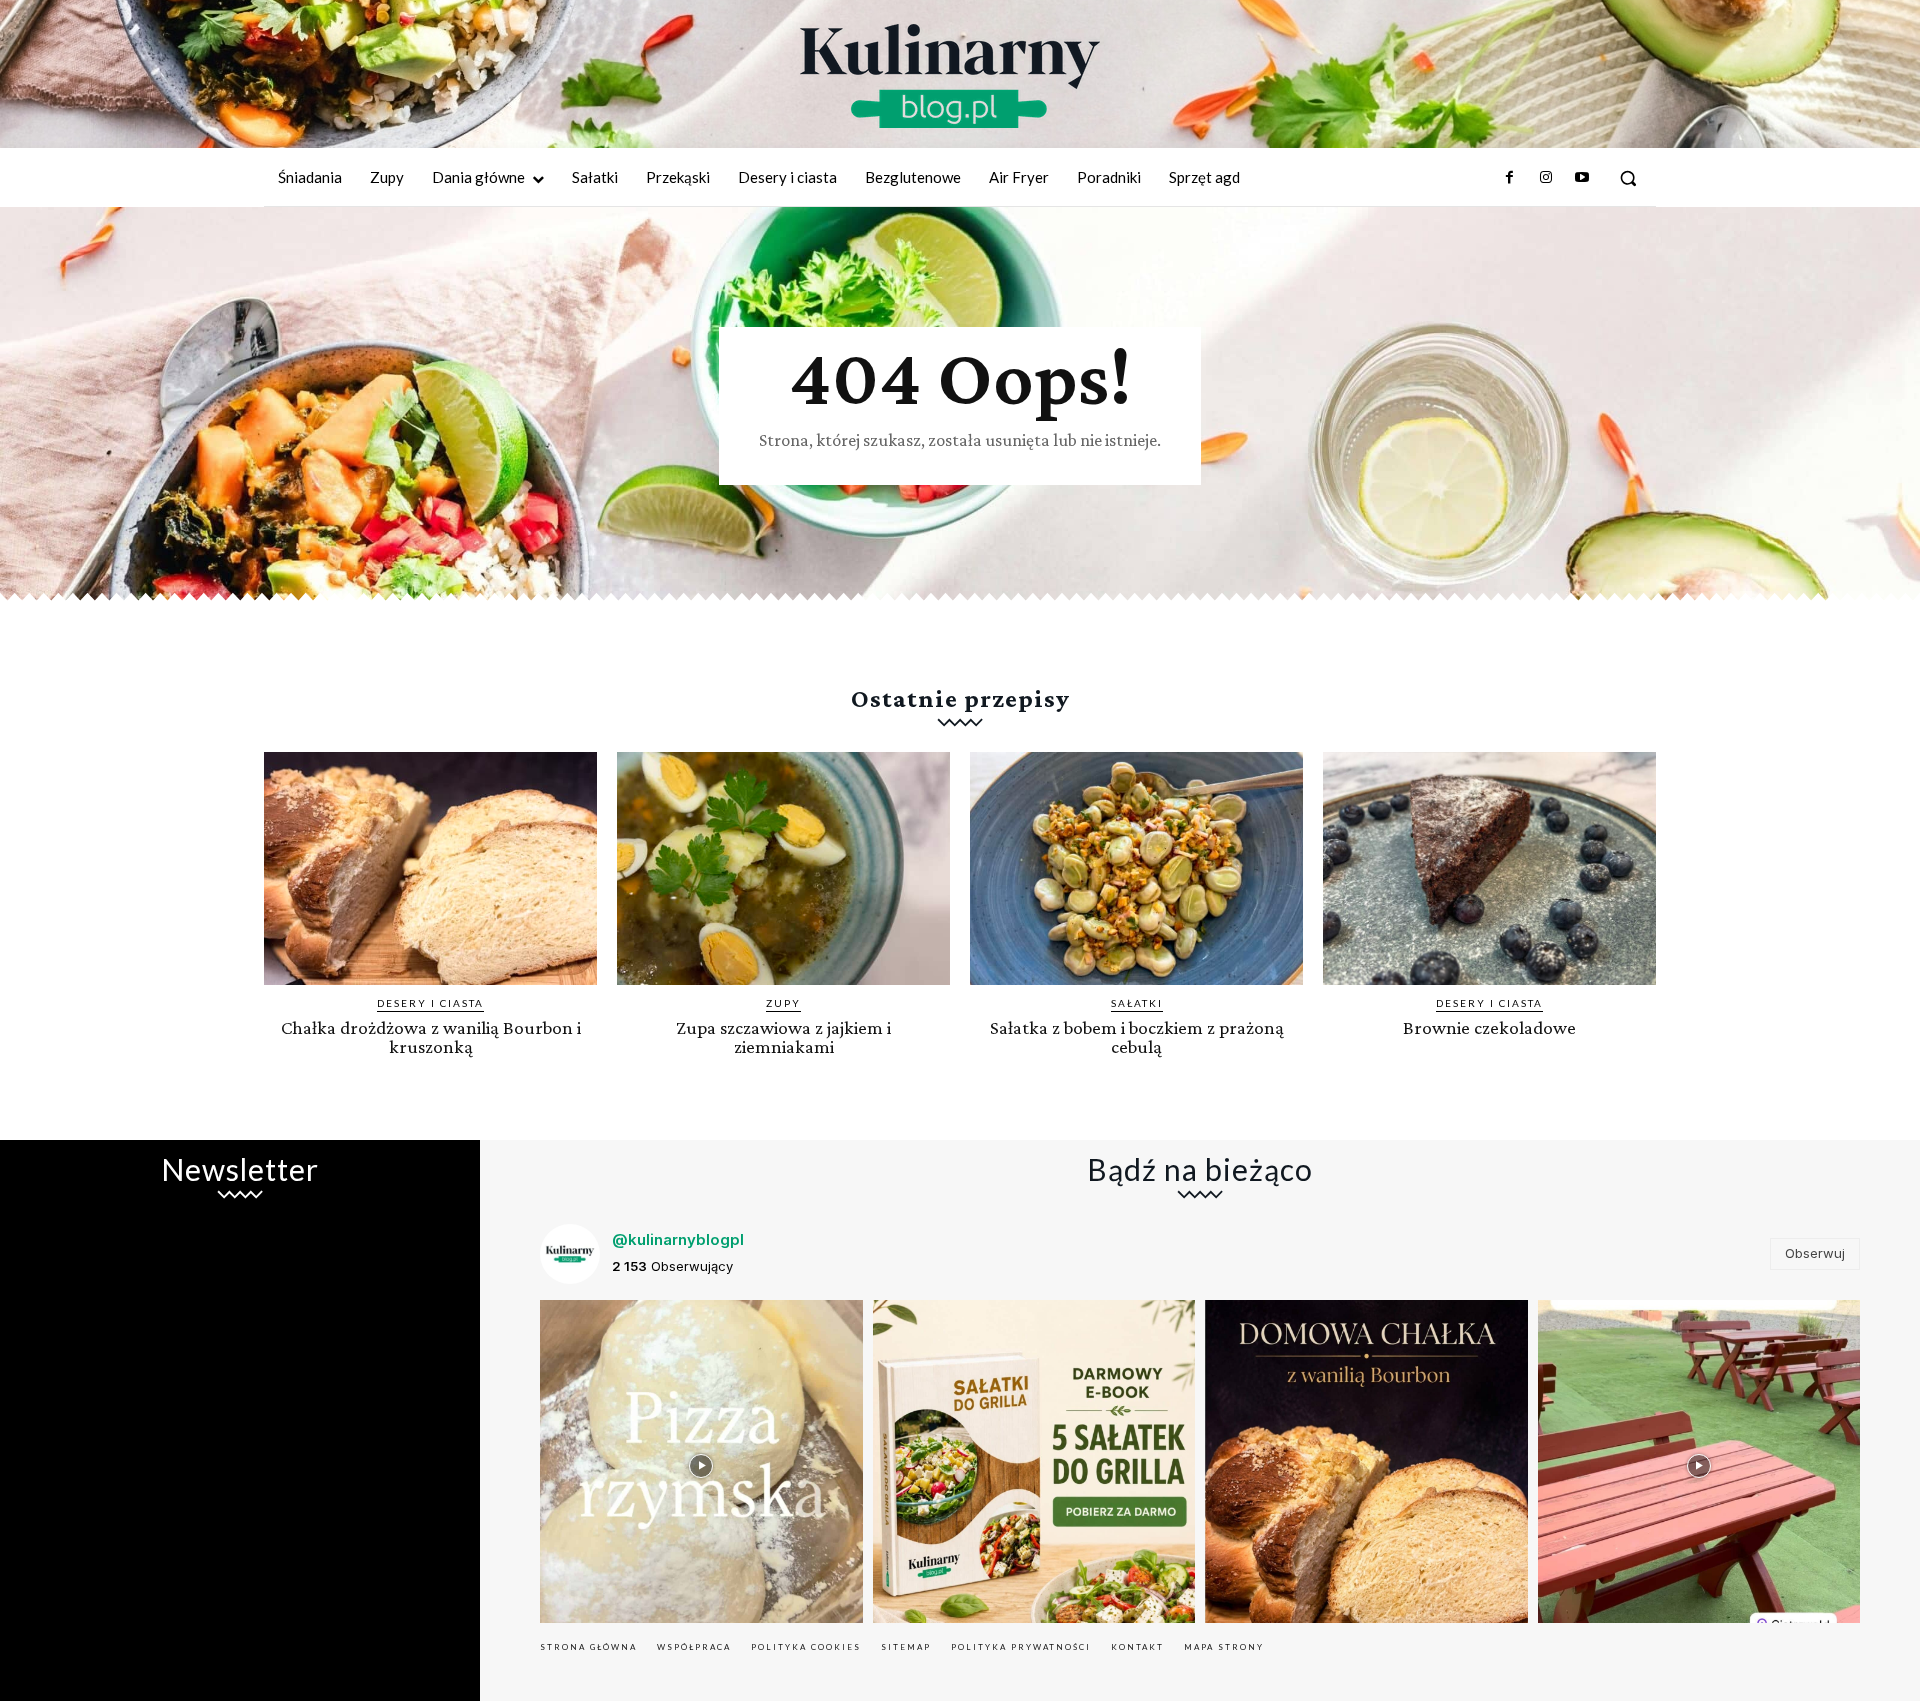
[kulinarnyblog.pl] (950, 76)
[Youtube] (1582, 178)
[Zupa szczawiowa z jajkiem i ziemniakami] (783, 868)
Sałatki (1137, 1003)
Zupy (783, 1003)
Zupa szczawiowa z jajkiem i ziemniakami (783, 1037)
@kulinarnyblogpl (678, 1239)
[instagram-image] (701, 1461)
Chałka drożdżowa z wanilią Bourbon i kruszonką (431, 1037)
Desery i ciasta (430, 1003)
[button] (1628, 178)
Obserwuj (1815, 1253)
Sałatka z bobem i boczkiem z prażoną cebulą (1137, 1037)
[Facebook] (1509, 178)
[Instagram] (1545, 178)
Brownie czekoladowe (1489, 1027)
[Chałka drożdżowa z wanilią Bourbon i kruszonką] (430, 868)
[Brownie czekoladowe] (1489, 868)
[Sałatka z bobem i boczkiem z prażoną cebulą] (1136, 868)
